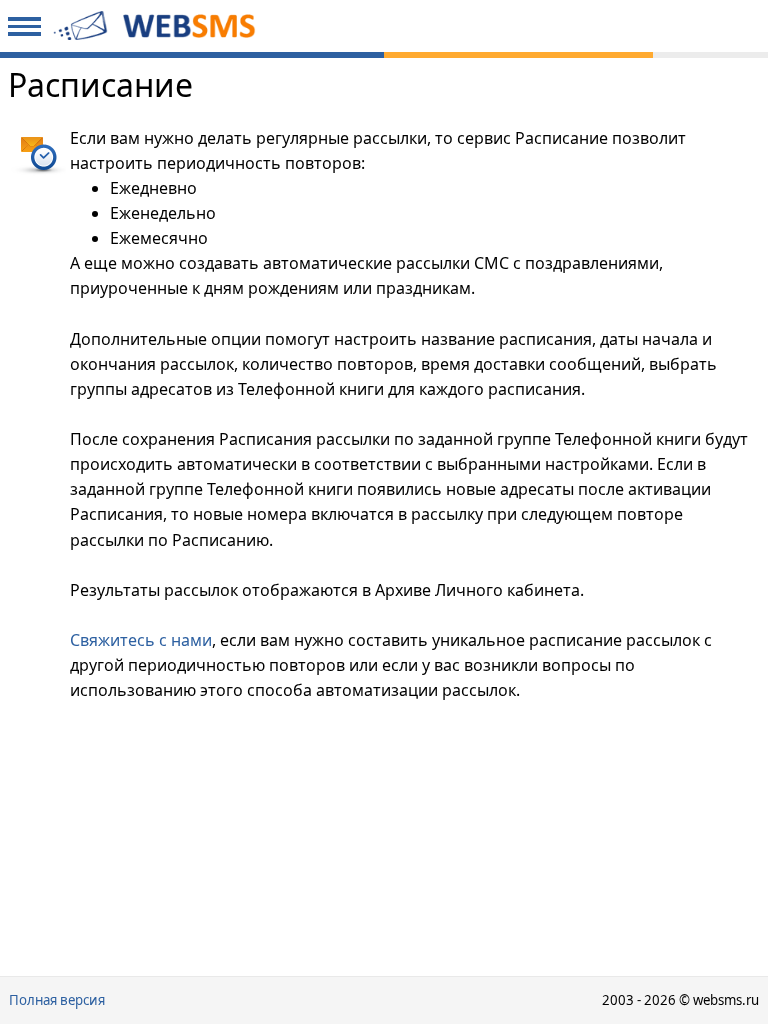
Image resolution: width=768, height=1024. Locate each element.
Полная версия (57, 1000)
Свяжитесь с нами (141, 640)
